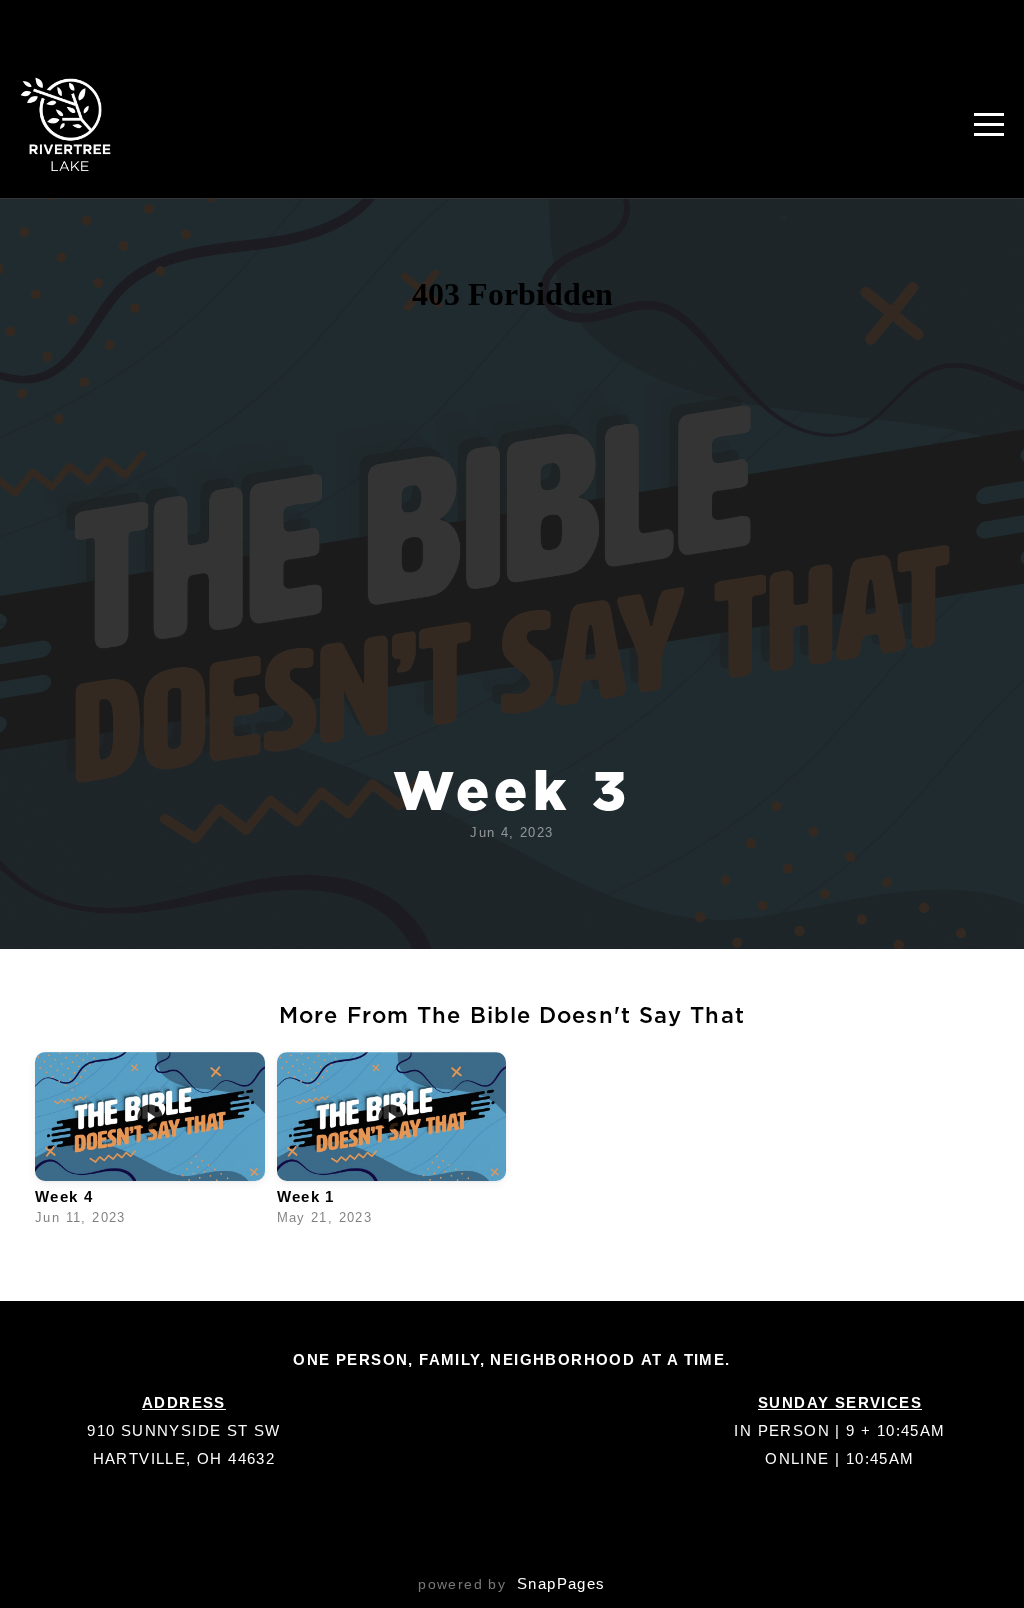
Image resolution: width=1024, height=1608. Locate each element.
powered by (511, 1584)
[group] (150, 1144)
